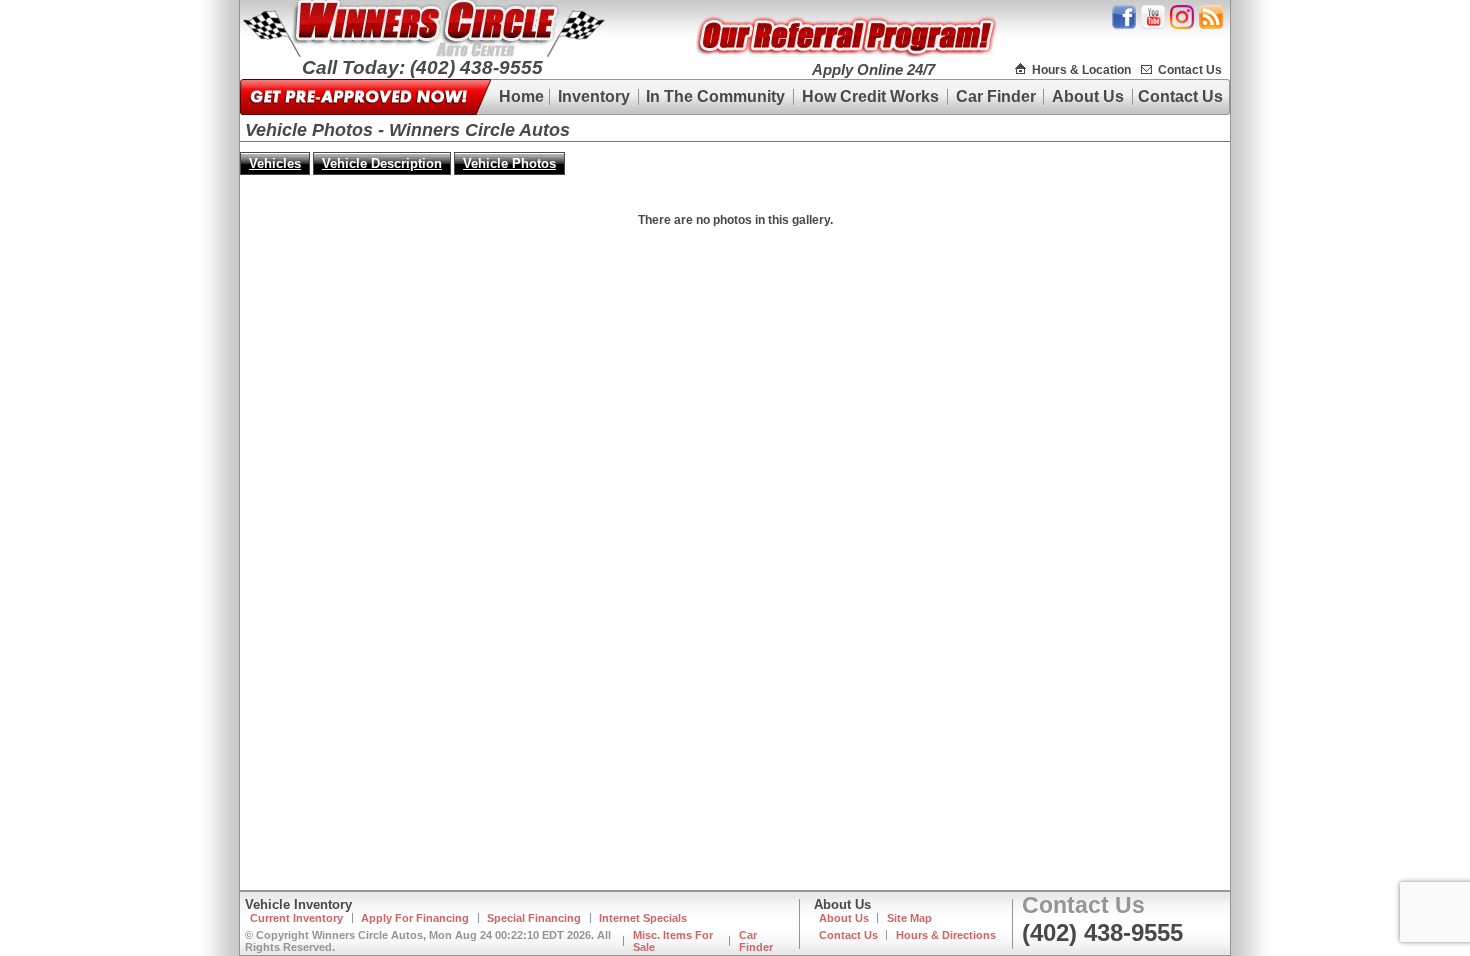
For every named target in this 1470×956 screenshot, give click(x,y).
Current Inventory (296, 918)
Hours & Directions (946, 935)
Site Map (909, 918)
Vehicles (275, 163)
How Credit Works (870, 96)
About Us (1088, 96)
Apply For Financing (415, 918)
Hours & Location (1081, 70)
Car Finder (996, 96)
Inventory (594, 96)
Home (521, 96)
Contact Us (1190, 70)
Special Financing (534, 918)
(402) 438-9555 (1102, 932)
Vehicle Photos (509, 163)
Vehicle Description (382, 163)
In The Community (715, 96)
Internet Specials (643, 918)
